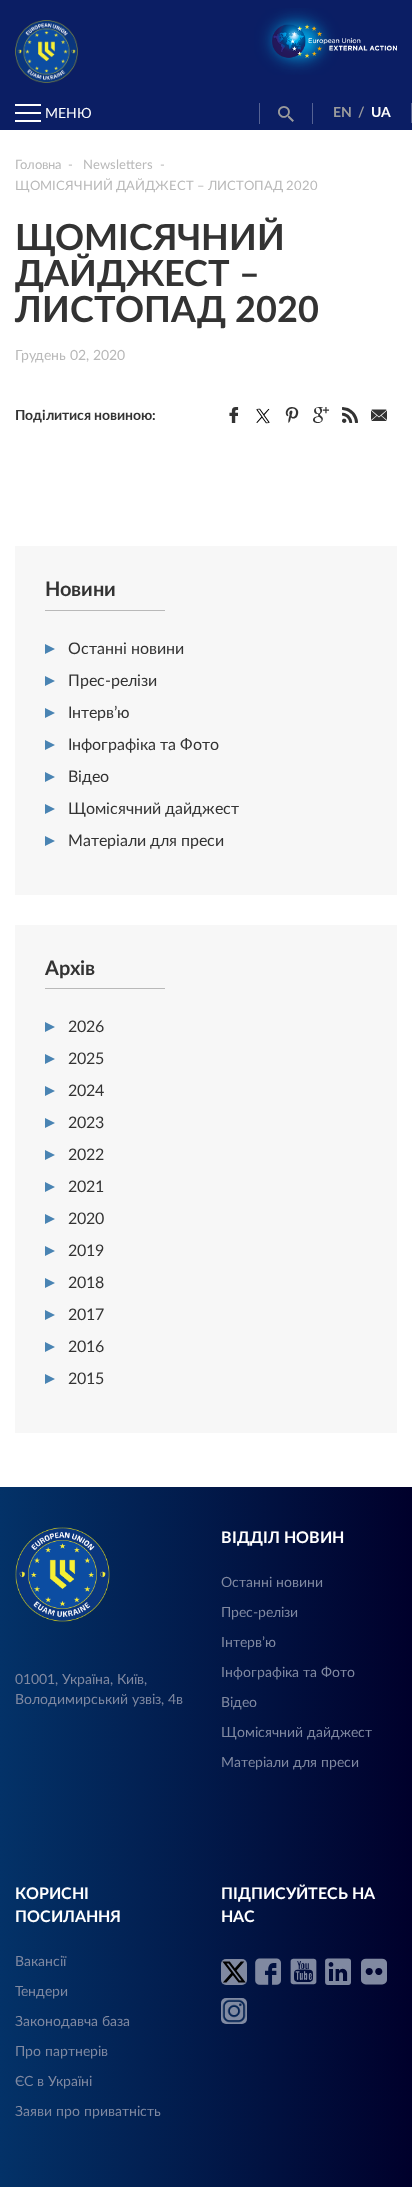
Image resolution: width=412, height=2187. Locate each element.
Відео (88, 777)
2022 (86, 1155)
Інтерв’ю (99, 713)
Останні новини (126, 649)
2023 (86, 1123)
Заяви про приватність (88, 2112)
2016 (86, 1347)
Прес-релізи (112, 681)
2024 (86, 1091)
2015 (86, 1379)
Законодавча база (72, 2022)
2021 (86, 1187)
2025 (86, 1059)
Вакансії (40, 1962)
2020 (86, 1219)
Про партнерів (61, 2052)
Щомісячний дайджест (153, 809)
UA (381, 113)
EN (342, 113)
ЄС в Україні (53, 2082)
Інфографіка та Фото (143, 745)
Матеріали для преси (146, 841)
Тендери (41, 1992)
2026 (86, 1027)
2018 (86, 1283)
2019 (86, 1251)
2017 (86, 1315)
